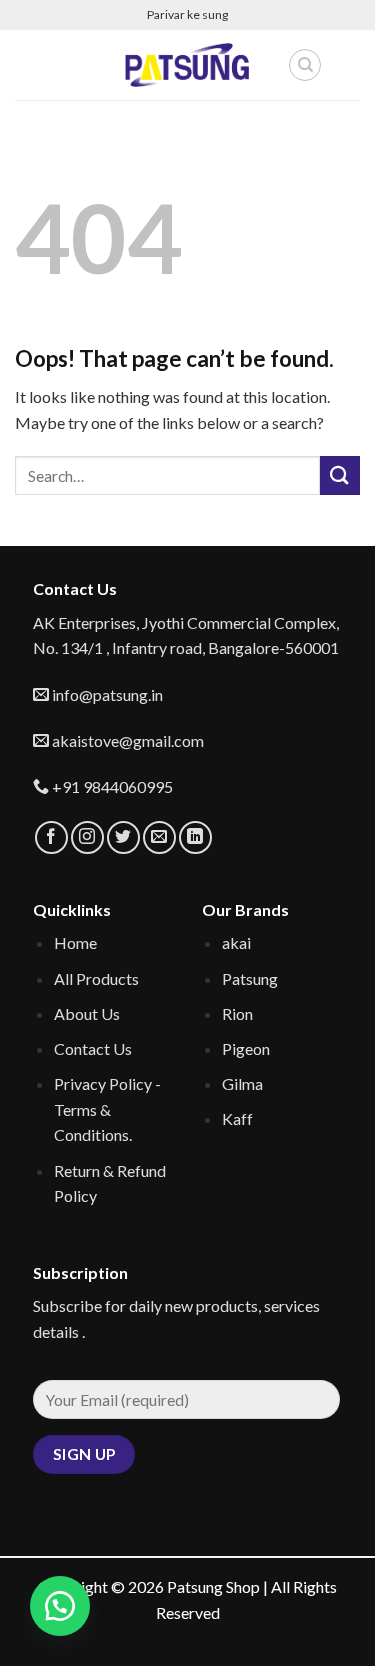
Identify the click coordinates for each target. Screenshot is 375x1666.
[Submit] (340, 475)
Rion (237, 1013)
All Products (96, 978)
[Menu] (27, 64)
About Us (87, 1013)
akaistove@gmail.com (126, 740)
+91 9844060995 (111, 786)
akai (236, 942)
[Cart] (348, 65)
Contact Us (93, 1048)
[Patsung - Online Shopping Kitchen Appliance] (187, 64)
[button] (60, 1606)
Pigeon (246, 1048)
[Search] (305, 65)
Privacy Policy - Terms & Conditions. (107, 1109)
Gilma (242, 1083)
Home (75, 942)
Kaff (237, 1118)
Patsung (250, 978)
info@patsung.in (106, 694)
